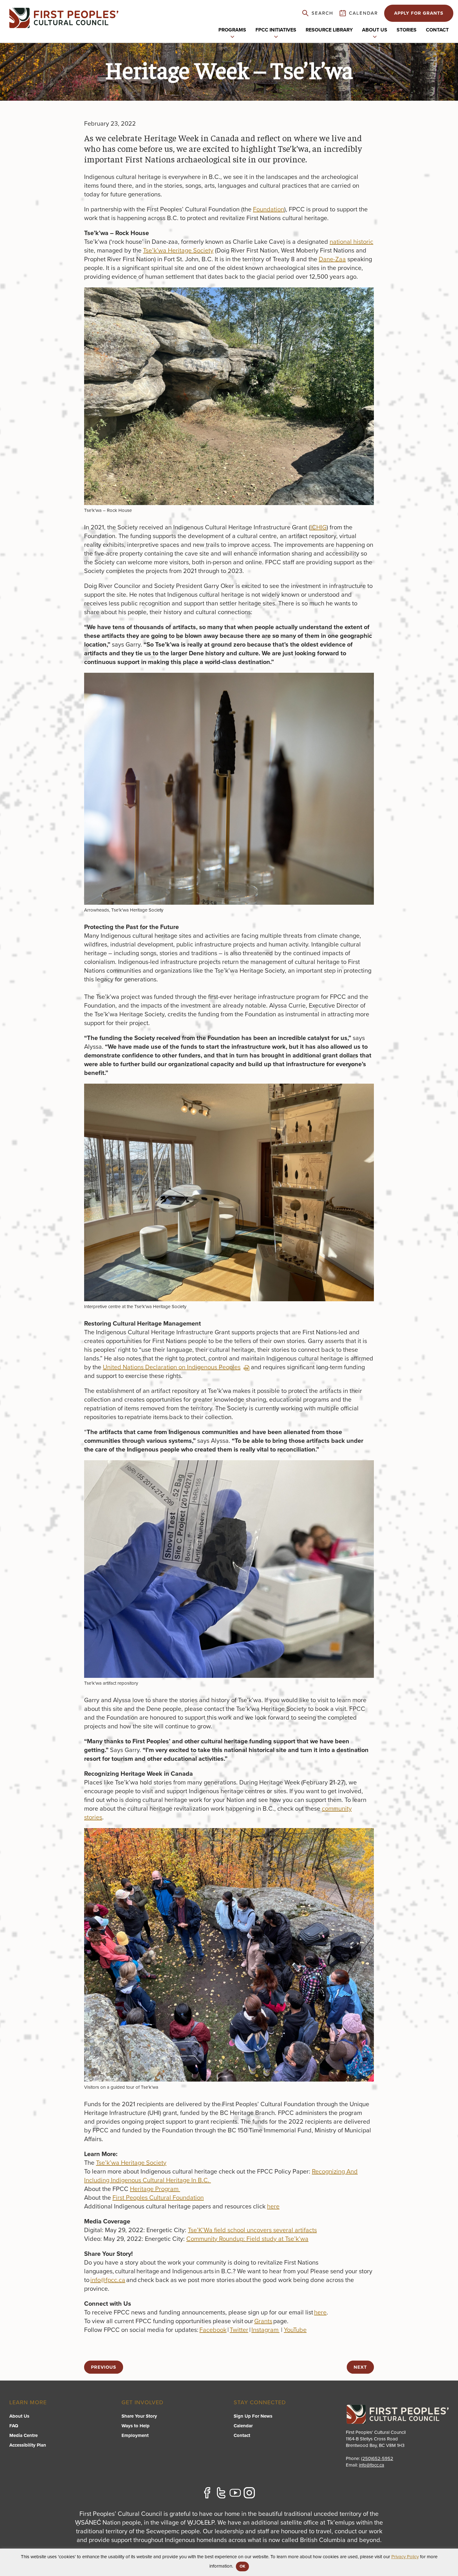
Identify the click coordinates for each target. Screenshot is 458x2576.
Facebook (213, 2330)
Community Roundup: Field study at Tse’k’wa (247, 2239)
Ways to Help (136, 2426)
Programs (232, 30)
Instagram (265, 2330)
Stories (407, 30)
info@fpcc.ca (108, 2280)
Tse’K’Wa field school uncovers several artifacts (252, 2230)
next (360, 2367)
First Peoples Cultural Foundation (158, 2198)
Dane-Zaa (332, 259)
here (273, 2207)
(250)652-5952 (377, 2458)
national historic (351, 242)
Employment (135, 2435)
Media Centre (24, 2435)
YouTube (295, 2330)
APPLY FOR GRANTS (419, 13)
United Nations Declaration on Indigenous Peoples (172, 1367)
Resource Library (329, 30)
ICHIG (318, 527)
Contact (437, 30)
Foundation (269, 209)
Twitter (239, 2330)
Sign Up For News (253, 2416)
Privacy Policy (405, 2557)
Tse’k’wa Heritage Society (178, 251)
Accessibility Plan (28, 2445)
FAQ (14, 2426)
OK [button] (242, 2566)
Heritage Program (155, 2189)
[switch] (232, 36)
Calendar (243, 2426)
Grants (263, 2321)
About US (375, 30)
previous (104, 2367)
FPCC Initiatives (276, 30)
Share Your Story (139, 2416)
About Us (19, 2416)
